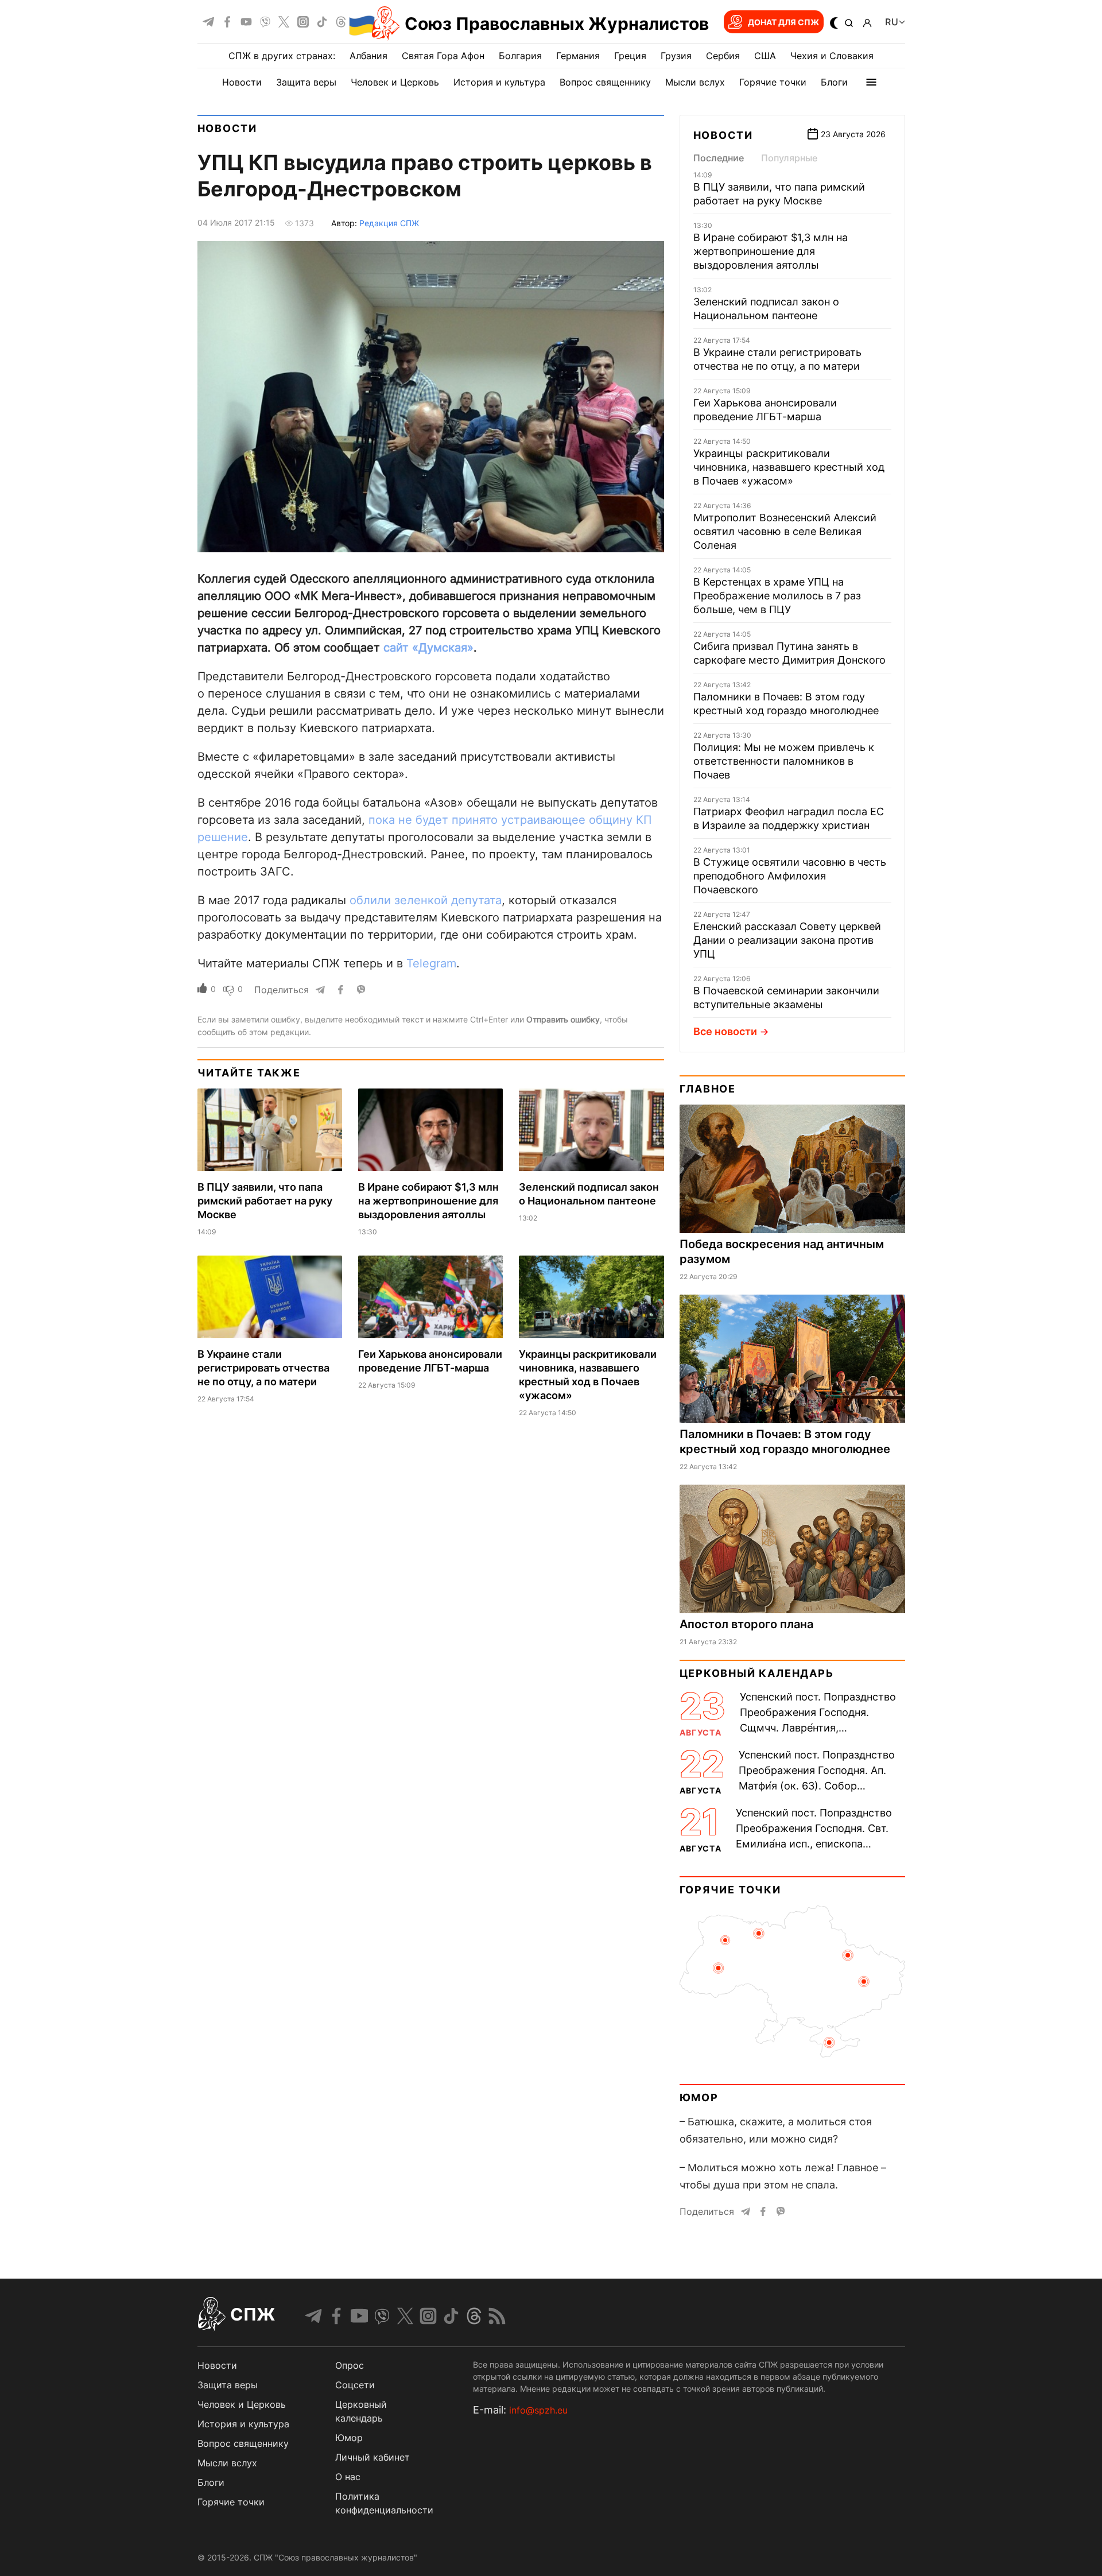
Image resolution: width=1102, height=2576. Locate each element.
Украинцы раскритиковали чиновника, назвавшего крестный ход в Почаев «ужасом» (789, 467)
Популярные (789, 158)
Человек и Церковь (395, 82)
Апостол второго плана (746, 1624)
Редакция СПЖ (389, 223)
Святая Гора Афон (443, 56)
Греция (630, 56)
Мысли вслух (695, 82)
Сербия (723, 56)
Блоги (834, 82)
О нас (348, 2477)
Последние (719, 158)
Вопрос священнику (605, 82)
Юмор (699, 2097)
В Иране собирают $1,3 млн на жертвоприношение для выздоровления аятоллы (428, 1201)
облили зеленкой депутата (426, 900)
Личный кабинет (372, 2457)
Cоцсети (355, 2385)
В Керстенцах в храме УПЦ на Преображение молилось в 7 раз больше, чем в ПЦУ (777, 596)
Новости (242, 82)
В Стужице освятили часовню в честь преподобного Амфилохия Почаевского (790, 876)
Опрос (350, 2365)
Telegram (431, 963)
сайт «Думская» (428, 648)
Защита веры (306, 82)
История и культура (499, 82)
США (765, 56)
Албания (368, 56)
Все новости (725, 1031)
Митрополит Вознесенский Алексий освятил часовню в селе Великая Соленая (785, 531)
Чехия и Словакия (832, 56)
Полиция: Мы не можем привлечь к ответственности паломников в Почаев (784, 761)
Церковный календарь (757, 1673)
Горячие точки (773, 82)
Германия (578, 56)
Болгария (520, 56)
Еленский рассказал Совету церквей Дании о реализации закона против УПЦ (787, 940)
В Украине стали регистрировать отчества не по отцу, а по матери (263, 1368)
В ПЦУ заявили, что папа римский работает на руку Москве (265, 1201)
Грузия (676, 56)
